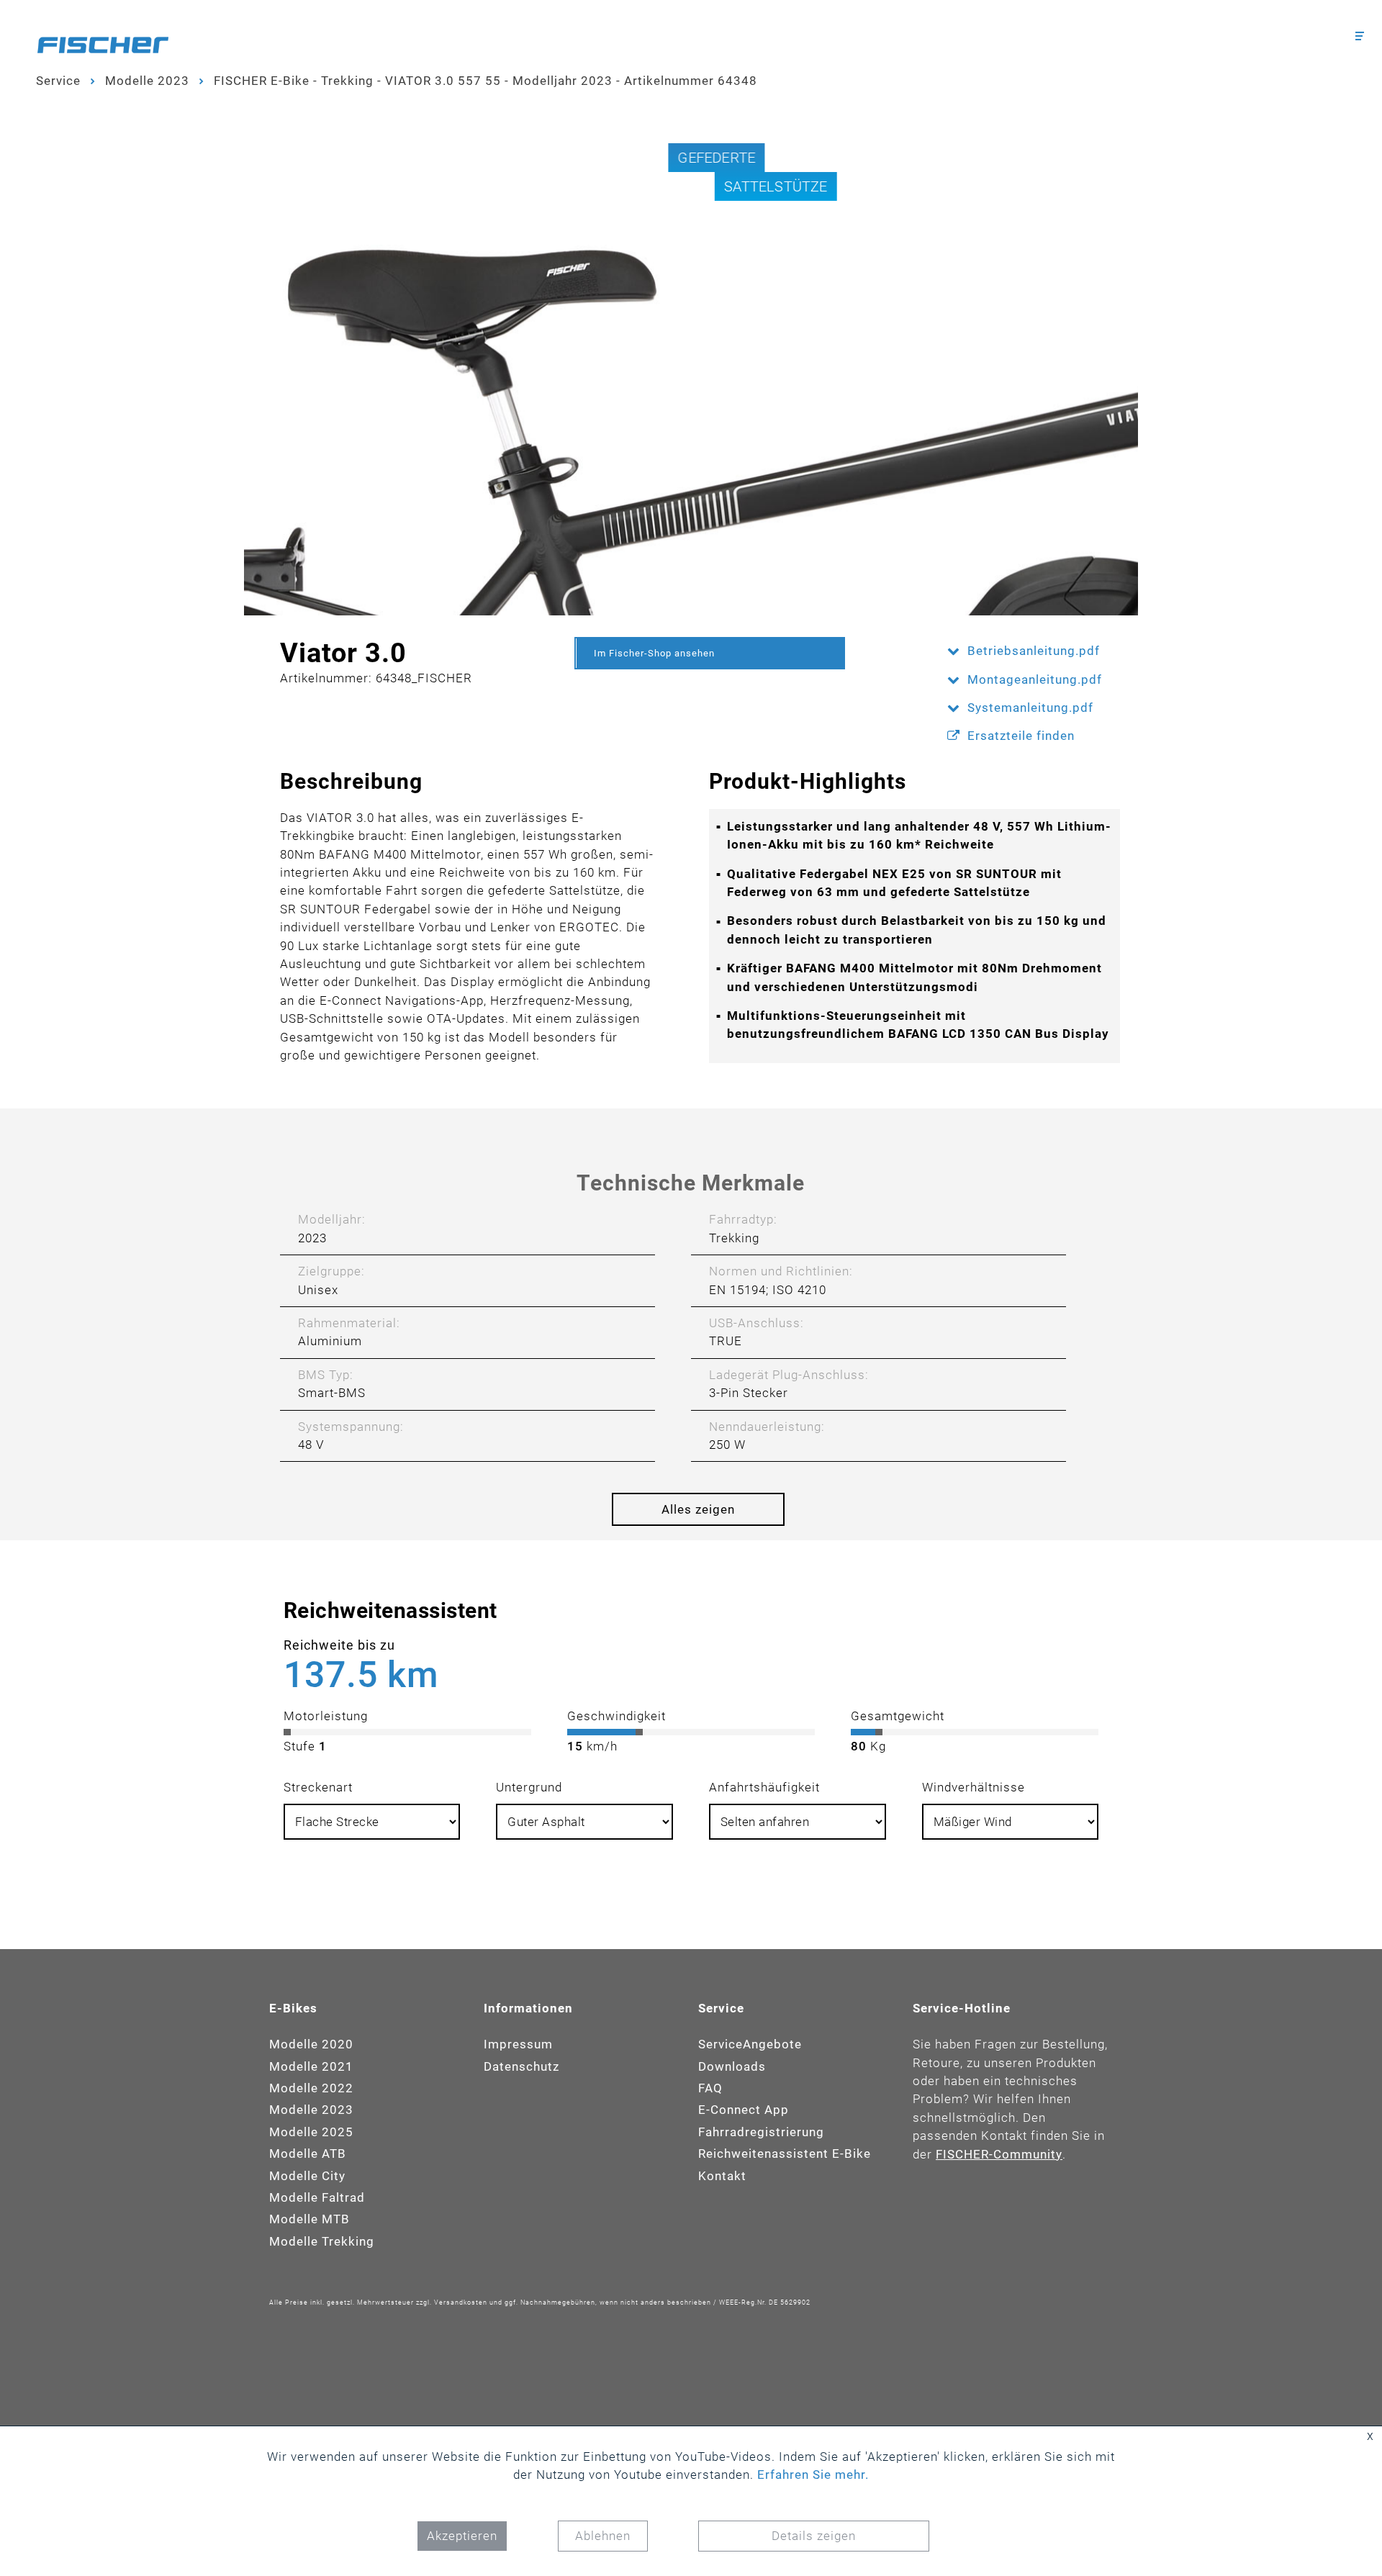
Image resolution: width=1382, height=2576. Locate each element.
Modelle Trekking (322, 2241)
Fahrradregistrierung (761, 2132)
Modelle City (307, 2176)
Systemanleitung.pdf (1030, 708)
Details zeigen (814, 2536)
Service (58, 81)
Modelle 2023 (147, 81)
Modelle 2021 (311, 2066)
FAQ (710, 2088)
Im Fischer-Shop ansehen (654, 653)
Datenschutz (521, 2066)
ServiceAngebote (750, 2044)
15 (575, 1746)
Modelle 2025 (311, 2132)
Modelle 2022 (311, 2088)
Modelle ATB (308, 2154)
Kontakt (722, 2176)
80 (859, 1746)
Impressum (518, 2044)
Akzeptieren (462, 2536)
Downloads (732, 2066)
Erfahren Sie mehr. (813, 2475)
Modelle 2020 (311, 2044)
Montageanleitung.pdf (1035, 679)
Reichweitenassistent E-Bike (785, 2154)
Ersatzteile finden (1021, 736)
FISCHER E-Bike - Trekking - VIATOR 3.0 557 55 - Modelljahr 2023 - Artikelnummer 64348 (485, 81)
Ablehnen (603, 2536)
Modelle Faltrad (317, 2197)
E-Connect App (744, 2110)
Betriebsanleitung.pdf (1034, 651)
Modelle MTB (310, 2219)
